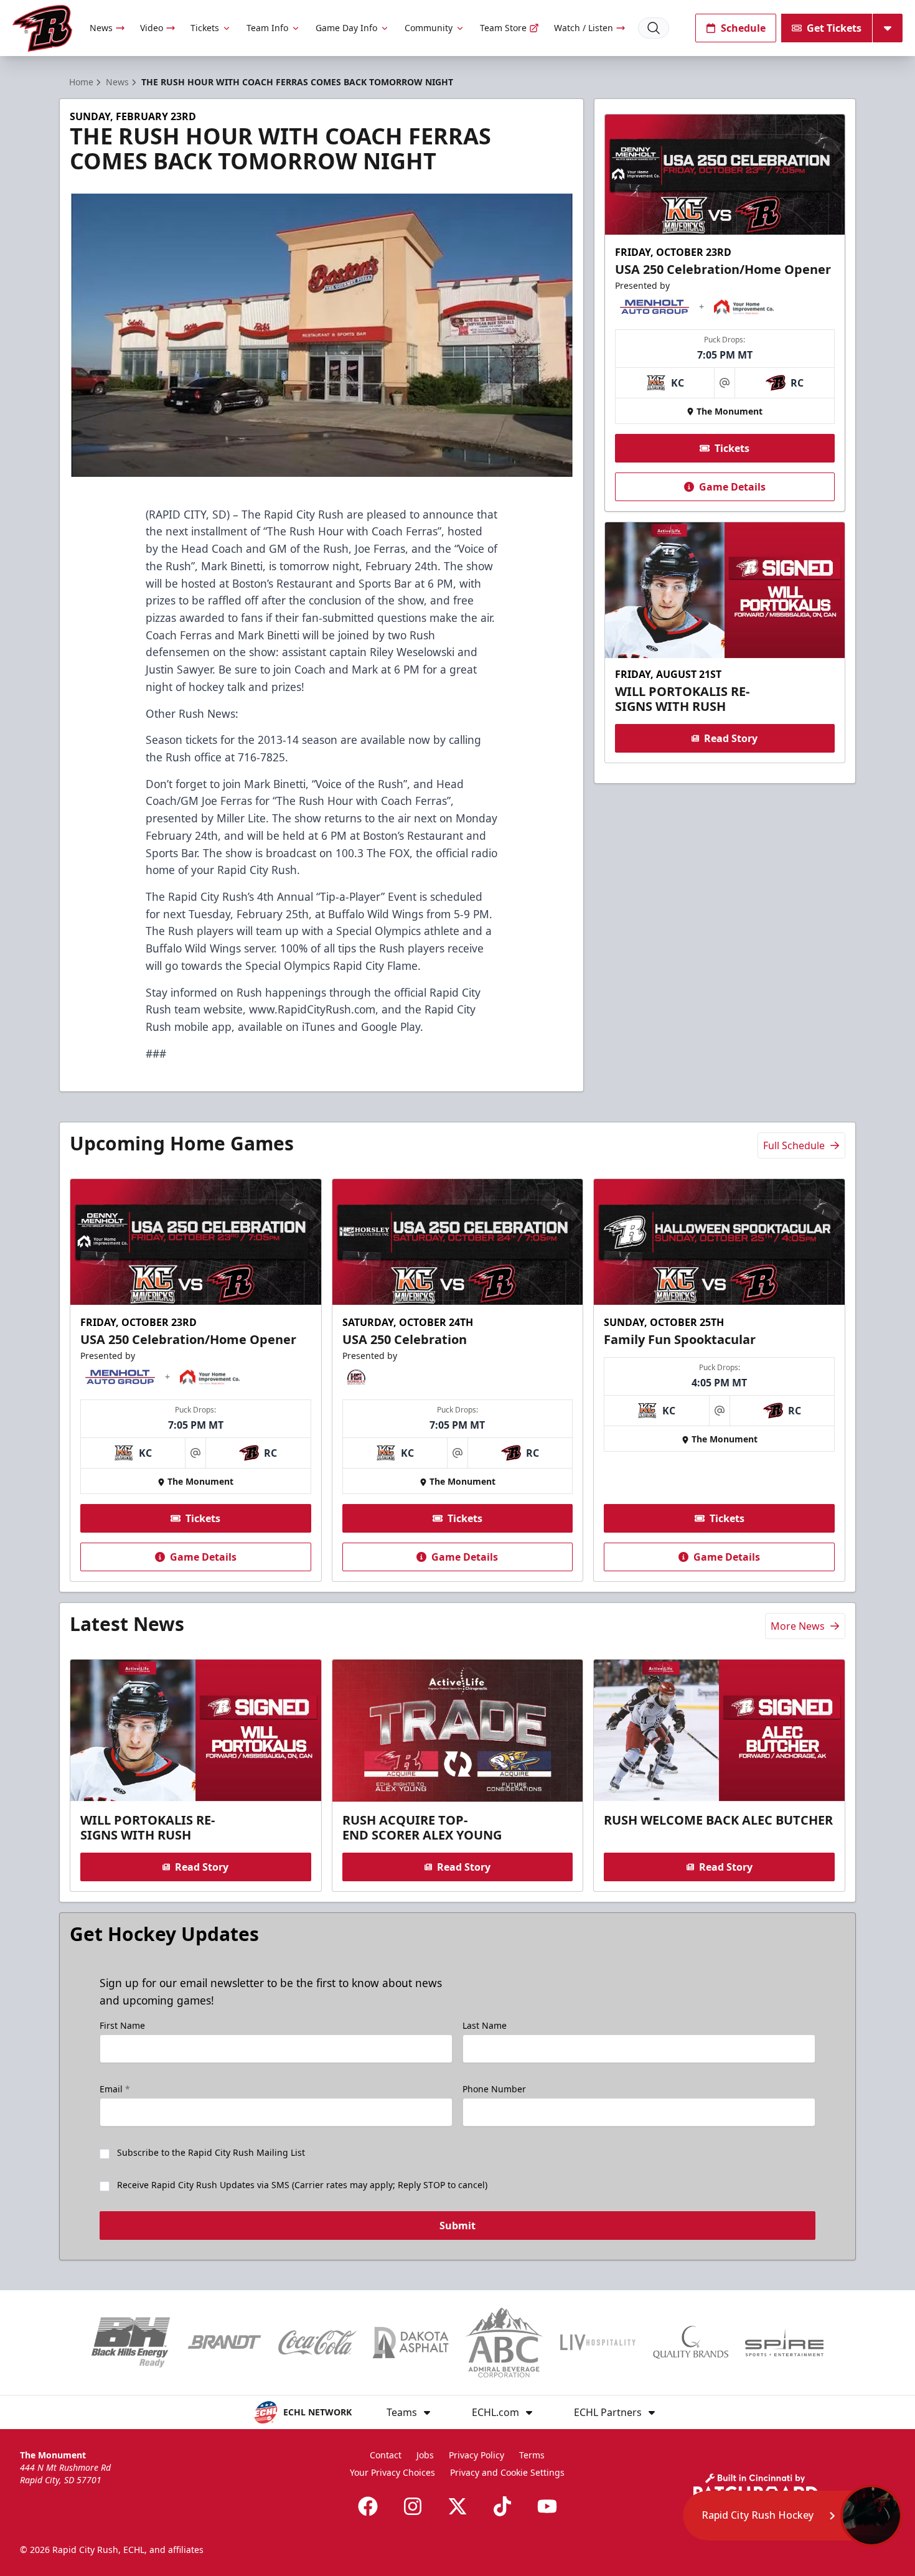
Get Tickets (834, 28)
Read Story (731, 738)
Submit (457, 2226)
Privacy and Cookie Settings (507, 2472)
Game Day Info (346, 28)
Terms (532, 2455)
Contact (386, 2455)
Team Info (267, 28)
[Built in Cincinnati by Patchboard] (756, 2487)
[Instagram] (413, 2506)
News (101, 28)
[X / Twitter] (457, 2506)
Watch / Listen (584, 28)
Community (429, 28)
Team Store (503, 28)
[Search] (654, 28)
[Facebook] (368, 2506)
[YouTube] (547, 2506)
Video (152, 28)
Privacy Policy (476, 2455)
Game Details (732, 487)
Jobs (425, 2455)
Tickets (205, 28)
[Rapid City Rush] (42, 28)
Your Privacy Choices (392, 2472)
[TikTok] (502, 2506)
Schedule (743, 28)
